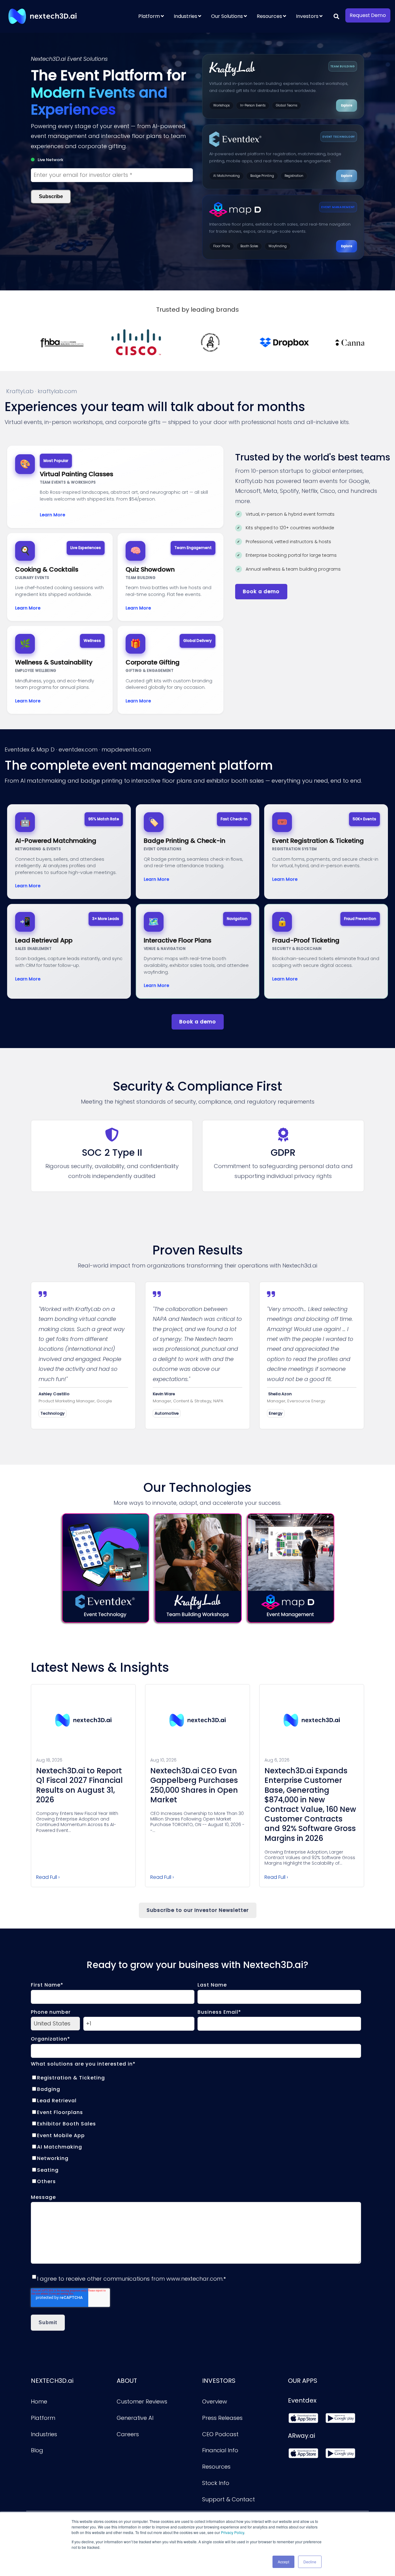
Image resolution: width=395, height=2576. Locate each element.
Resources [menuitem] (269, 16)
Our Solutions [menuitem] (227, 16)
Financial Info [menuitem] (220, 2450)
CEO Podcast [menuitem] (220, 2434)
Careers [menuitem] (128, 2434)
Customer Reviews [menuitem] (142, 2401)
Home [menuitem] (39, 2401)
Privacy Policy (233, 2532)
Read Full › (48, 1877)
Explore (347, 105)
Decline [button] (310, 2562)
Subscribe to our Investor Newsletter (198, 1910)
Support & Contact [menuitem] (229, 2499)
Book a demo (261, 591)
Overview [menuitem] (215, 2401)
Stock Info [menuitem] (216, 2483)
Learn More (52, 515)
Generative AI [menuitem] (135, 2418)
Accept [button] (283, 2562)
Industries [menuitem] (185, 16)
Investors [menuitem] (307, 16)
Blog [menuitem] (37, 2450)
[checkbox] (196, 2130)
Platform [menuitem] (149, 16)
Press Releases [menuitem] (222, 2418)
